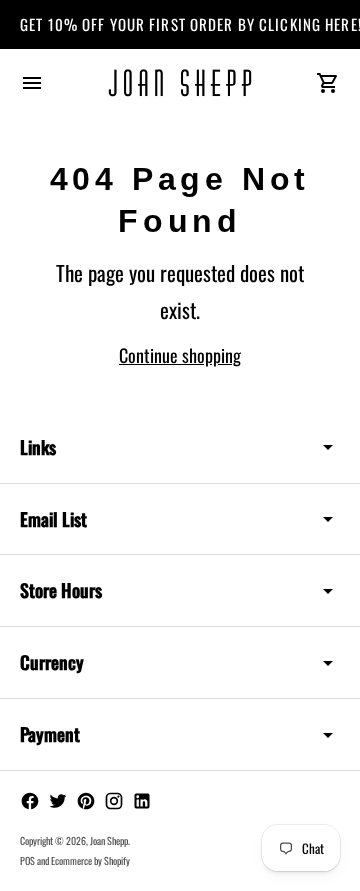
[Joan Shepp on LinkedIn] (142, 801)
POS (27, 860)
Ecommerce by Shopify (90, 860)
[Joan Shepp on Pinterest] (86, 801)
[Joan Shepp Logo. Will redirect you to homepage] (180, 83)
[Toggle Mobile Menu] (32, 83)
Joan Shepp (109, 840)
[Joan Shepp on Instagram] (114, 801)
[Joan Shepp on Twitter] (58, 801)
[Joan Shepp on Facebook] (30, 801)
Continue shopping (180, 355)
